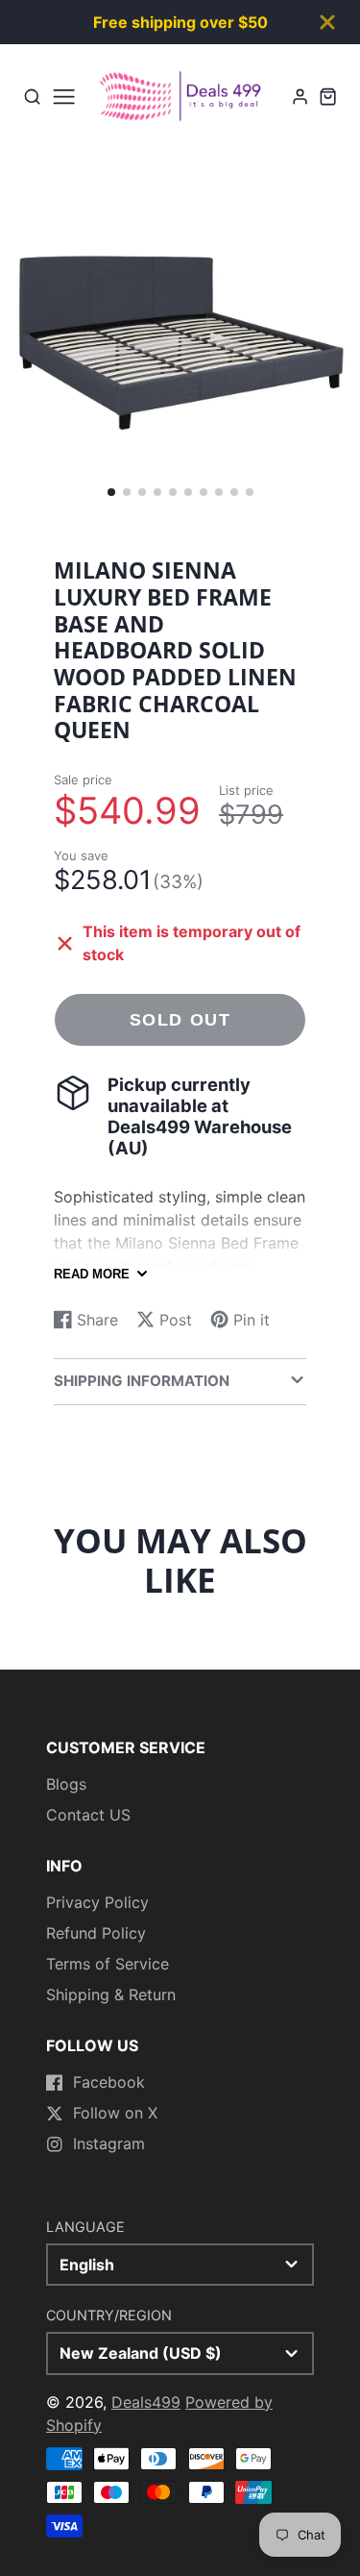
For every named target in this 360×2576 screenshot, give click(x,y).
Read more (92, 1274)
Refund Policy (96, 1933)
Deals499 (146, 2402)
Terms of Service (108, 1964)
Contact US (88, 1815)
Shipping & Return (111, 1994)
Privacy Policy (97, 1902)
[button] (111, 492)
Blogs (66, 1784)
